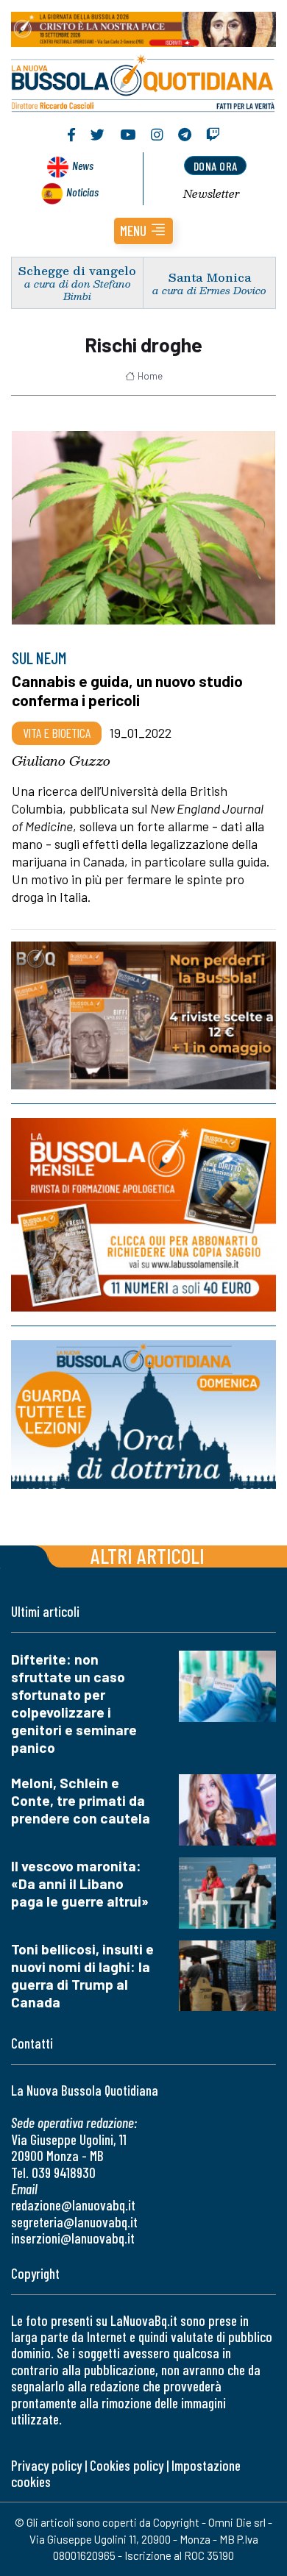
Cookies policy (127, 2465)
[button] (143, 231)
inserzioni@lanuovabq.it (73, 2238)
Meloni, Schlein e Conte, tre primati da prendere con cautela (81, 1800)
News (83, 165)
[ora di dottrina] (143, 1415)
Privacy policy (46, 2465)
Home (150, 376)
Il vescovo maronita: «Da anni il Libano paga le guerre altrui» (80, 1883)
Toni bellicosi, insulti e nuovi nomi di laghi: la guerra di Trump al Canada (82, 1975)
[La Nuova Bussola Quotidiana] (143, 82)
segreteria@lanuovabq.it (74, 2222)
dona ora (216, 166)
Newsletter (212, 193)
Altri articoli (148, 1555)
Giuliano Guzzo (61, 761)
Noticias (82, 192)
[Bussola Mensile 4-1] (143, 1015)
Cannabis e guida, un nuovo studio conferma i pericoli (127, 690)
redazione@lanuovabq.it (73, 2205)
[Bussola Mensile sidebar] (143, 1215)
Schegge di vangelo (77, 270)
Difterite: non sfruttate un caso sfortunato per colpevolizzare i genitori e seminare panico (74, 1703)
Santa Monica (210, 277)
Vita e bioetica (57, 733)
